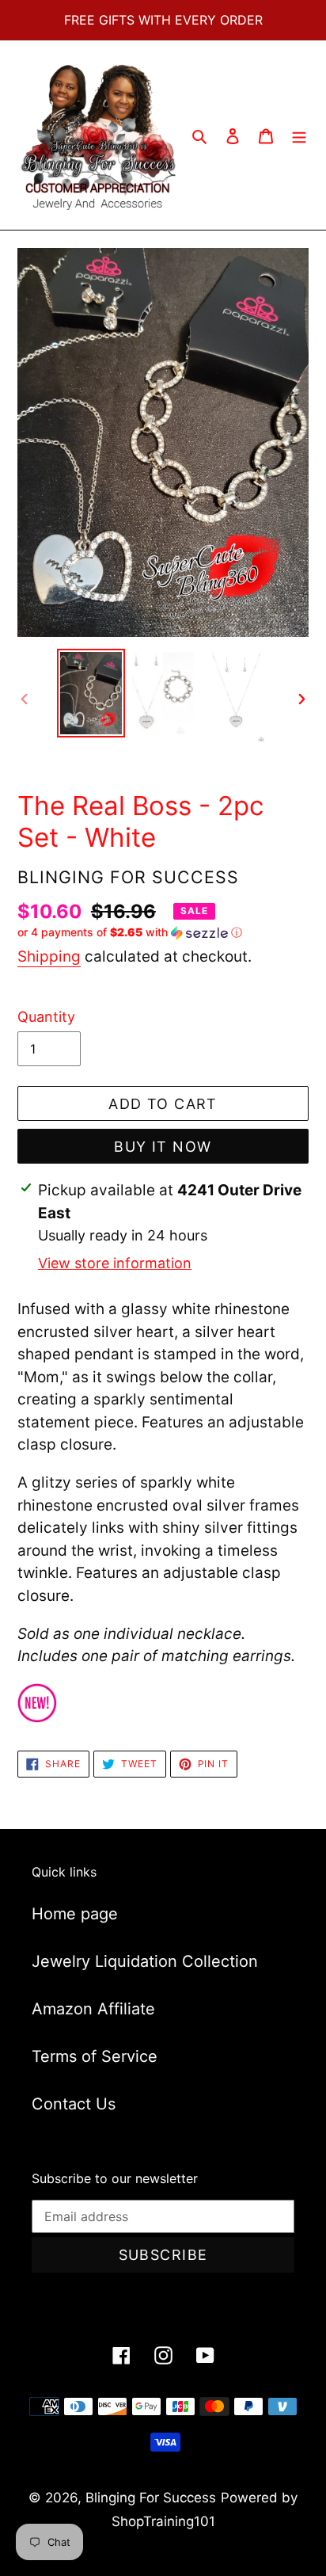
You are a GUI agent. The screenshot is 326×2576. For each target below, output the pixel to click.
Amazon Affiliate (93, 2009)
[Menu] (299, 135)
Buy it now (163, 1147)
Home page (75, 1914)
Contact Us (74, 2104)
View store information (115, 1263)
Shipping (49, 956)
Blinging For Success (151, 2498)
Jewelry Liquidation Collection (145, 1961)
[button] (130, 933)
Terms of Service (95, 2056)
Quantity (46, 1017)
